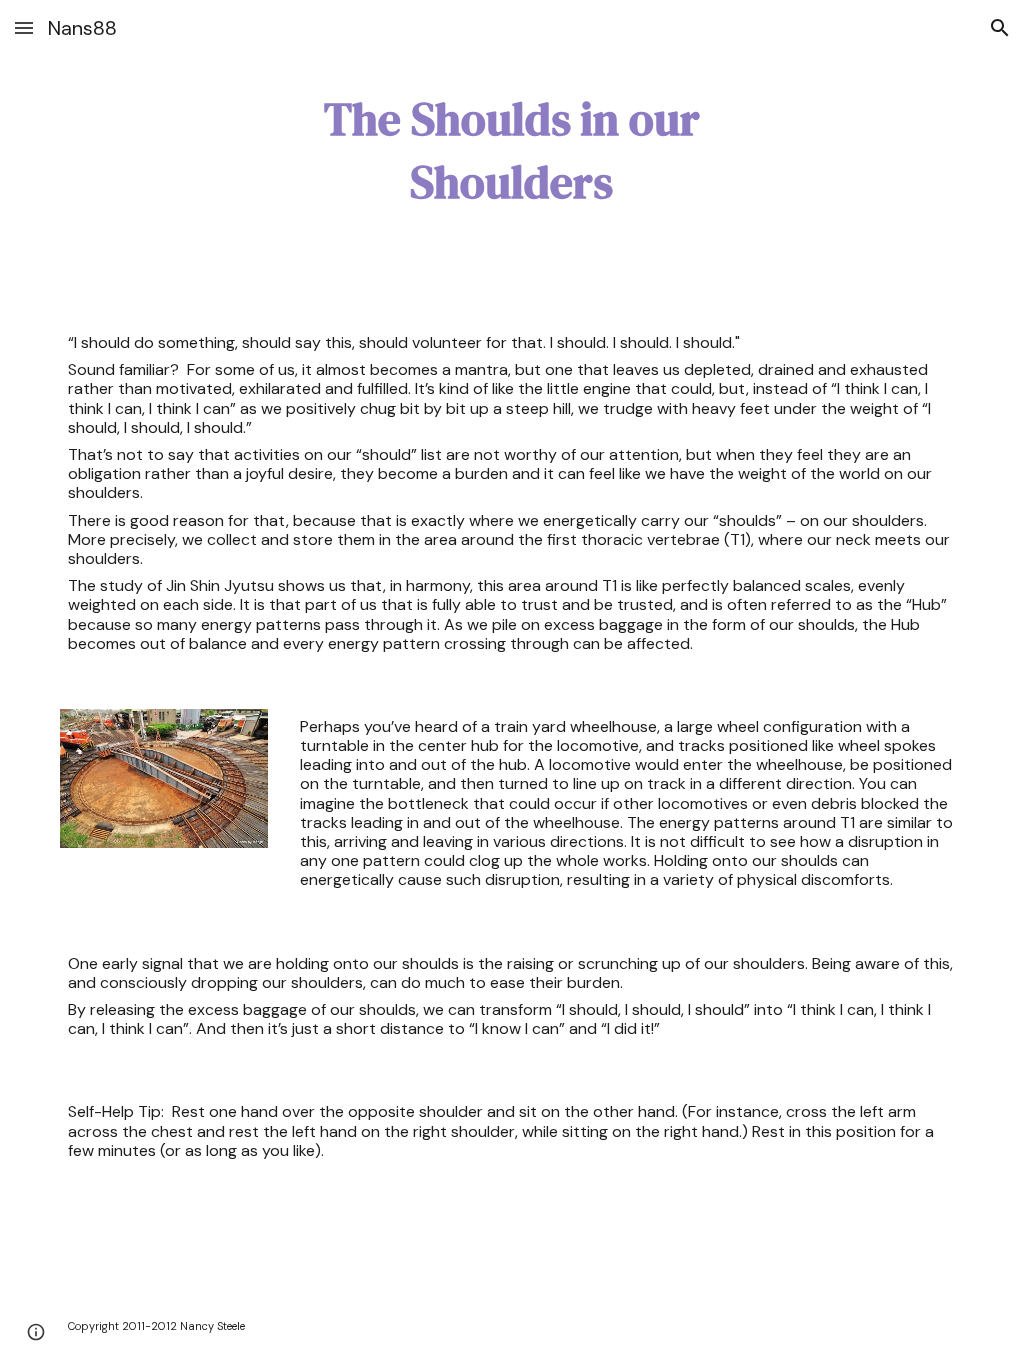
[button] (24, 27)
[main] (511, 150)
